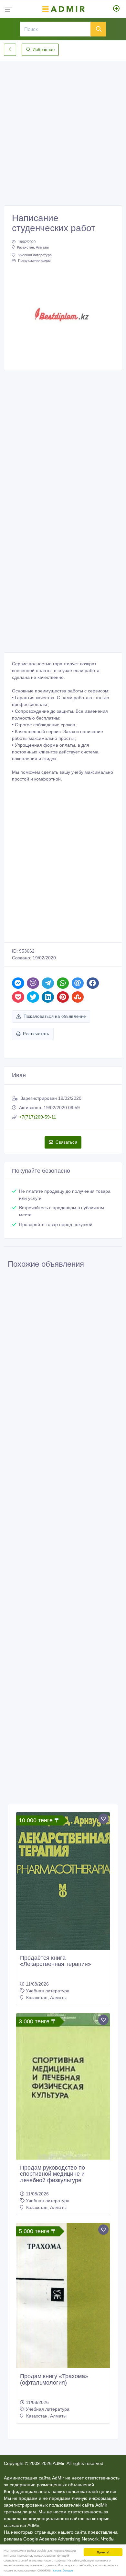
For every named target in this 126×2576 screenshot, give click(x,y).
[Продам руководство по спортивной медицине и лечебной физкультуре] (63, 2086)
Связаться (66, 1142)
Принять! (103, 2552)
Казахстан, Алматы (33, 247)
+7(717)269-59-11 (38, 1117)
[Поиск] (98, 29)
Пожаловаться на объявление (55, 1016)
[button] (20, 316)
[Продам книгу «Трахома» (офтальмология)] (63, 2296)
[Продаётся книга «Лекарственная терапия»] (63, 1881)
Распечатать (36, 1034)
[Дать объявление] (116, 9)
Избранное (44, 50)
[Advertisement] (63, 128)
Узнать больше (63, 2570)
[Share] (18, 983)
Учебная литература (35, 255)
